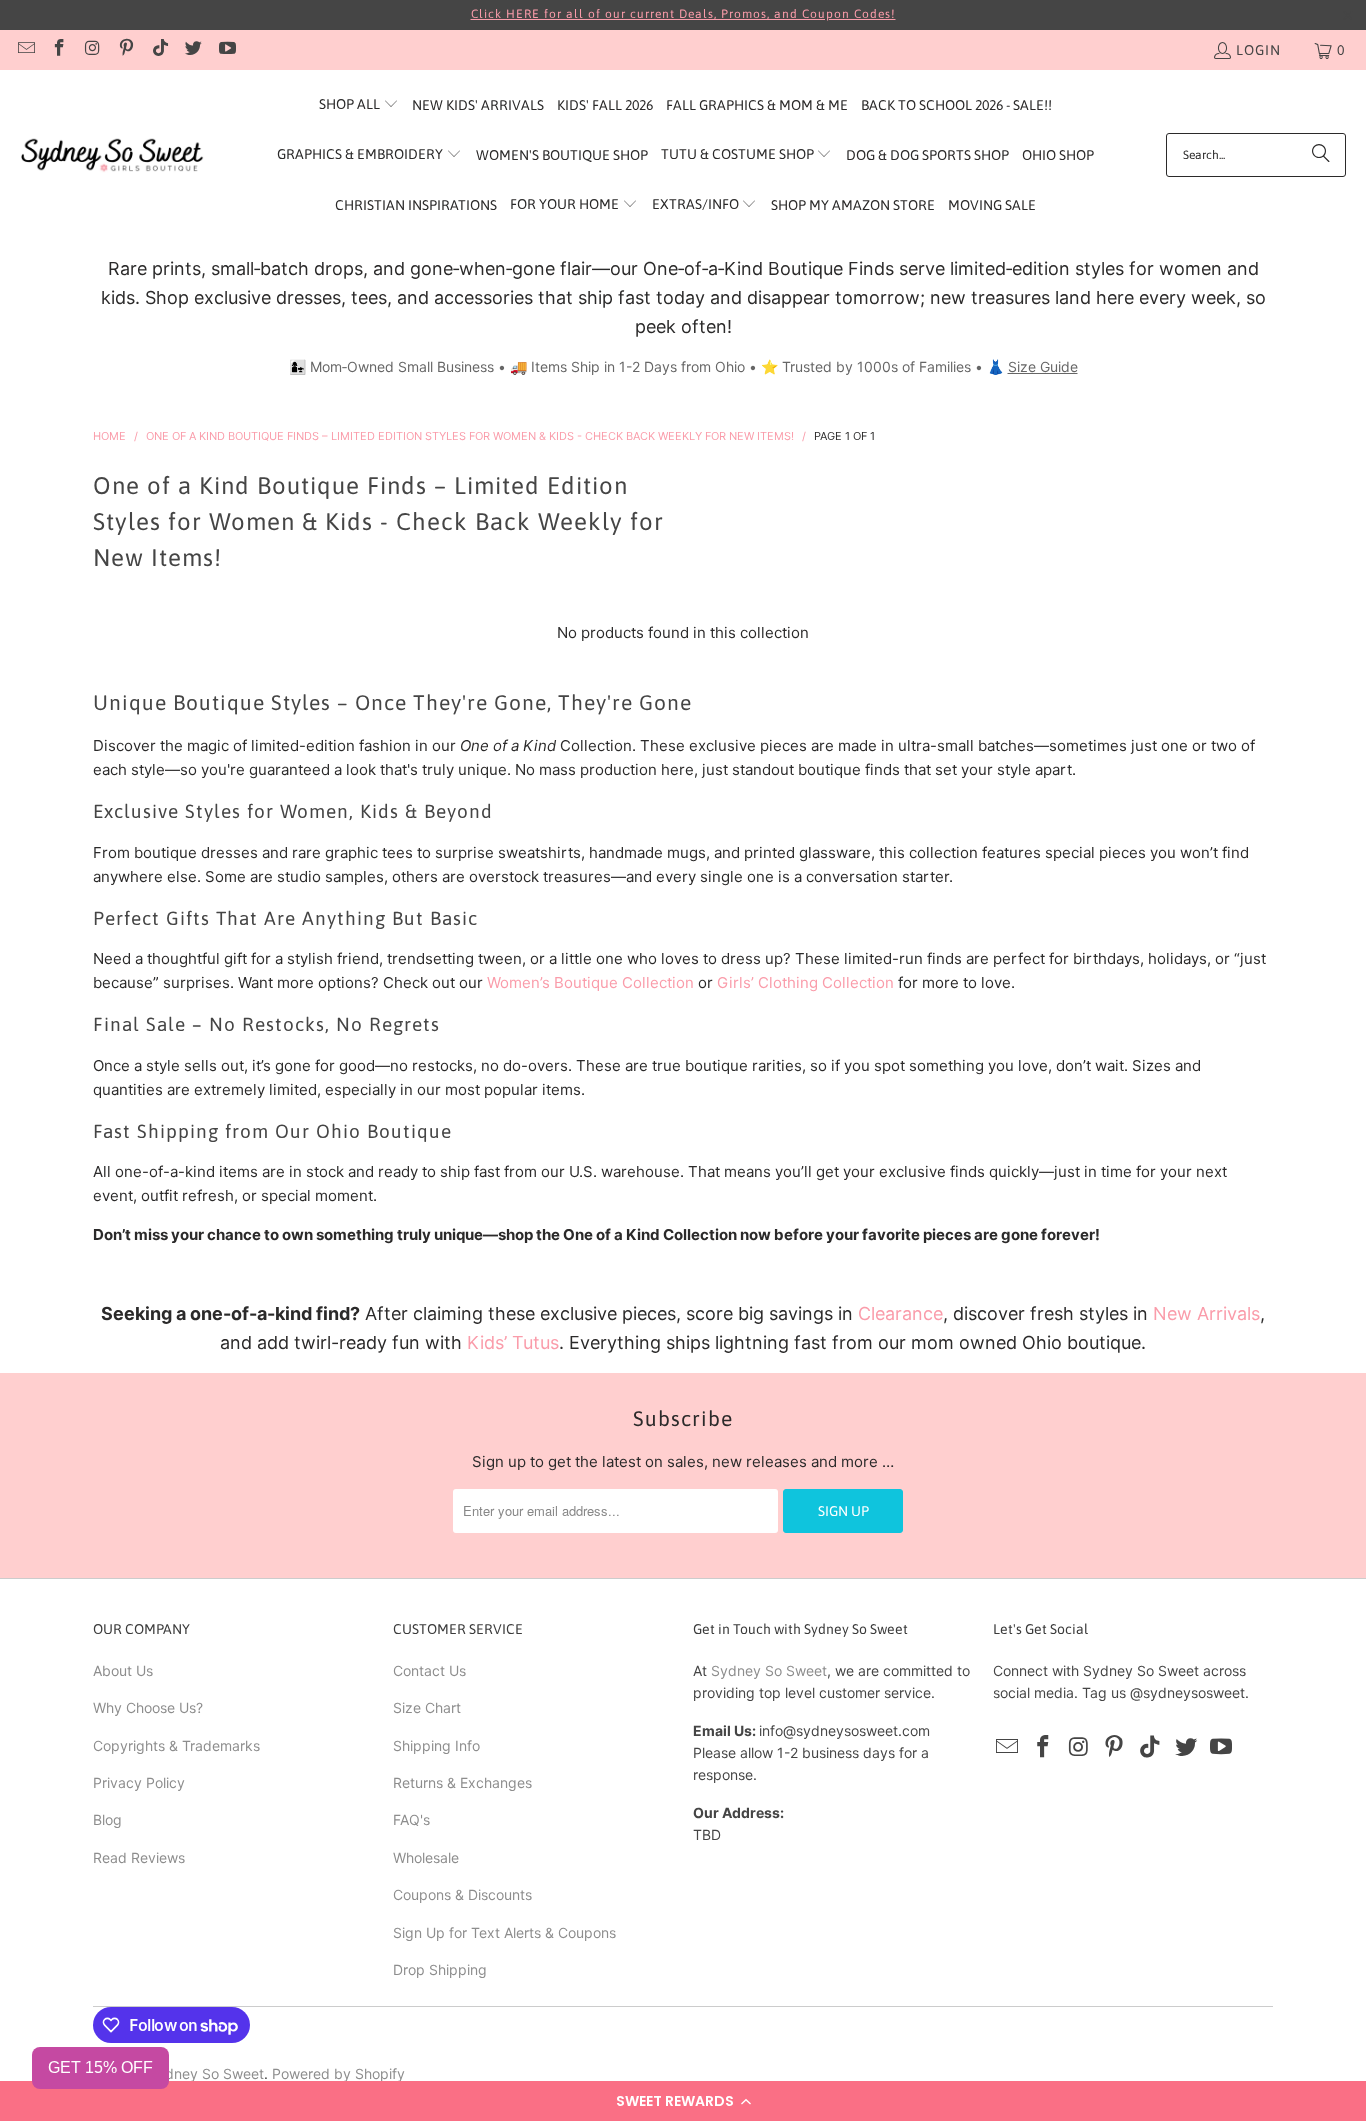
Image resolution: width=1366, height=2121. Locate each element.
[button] (683, 2101)
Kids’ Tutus (513, 1342)
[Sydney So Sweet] (112, 155)
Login (1258, 50)
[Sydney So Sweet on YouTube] (226, 50)
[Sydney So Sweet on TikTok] (159, 50)
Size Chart (427, 1707)
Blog (107, 1819)
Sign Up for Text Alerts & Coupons (504, 1932)
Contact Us (429, 1670)
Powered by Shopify (338, 2073)
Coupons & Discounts (462, 1894)
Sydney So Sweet (769, 1670)
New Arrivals (1206, 1313)
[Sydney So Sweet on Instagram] (92, 50)
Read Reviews (139, 1857)
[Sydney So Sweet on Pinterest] (126, 50)
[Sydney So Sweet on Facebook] (59, 50)
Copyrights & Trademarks (176, 1745)
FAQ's (411, 1819)
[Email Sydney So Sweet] (25, 50)
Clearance (900, 1313)
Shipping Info (436, 1745)
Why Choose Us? (148, 1707)
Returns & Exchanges (462, 1782)
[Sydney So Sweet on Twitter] (193, 50)
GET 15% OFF (100, 2067)
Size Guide (1043, 366)
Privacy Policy (139, 1782)
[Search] (1321, 155)
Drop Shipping (440, 1969)
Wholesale (426, 1857)
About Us (123, 1670)
